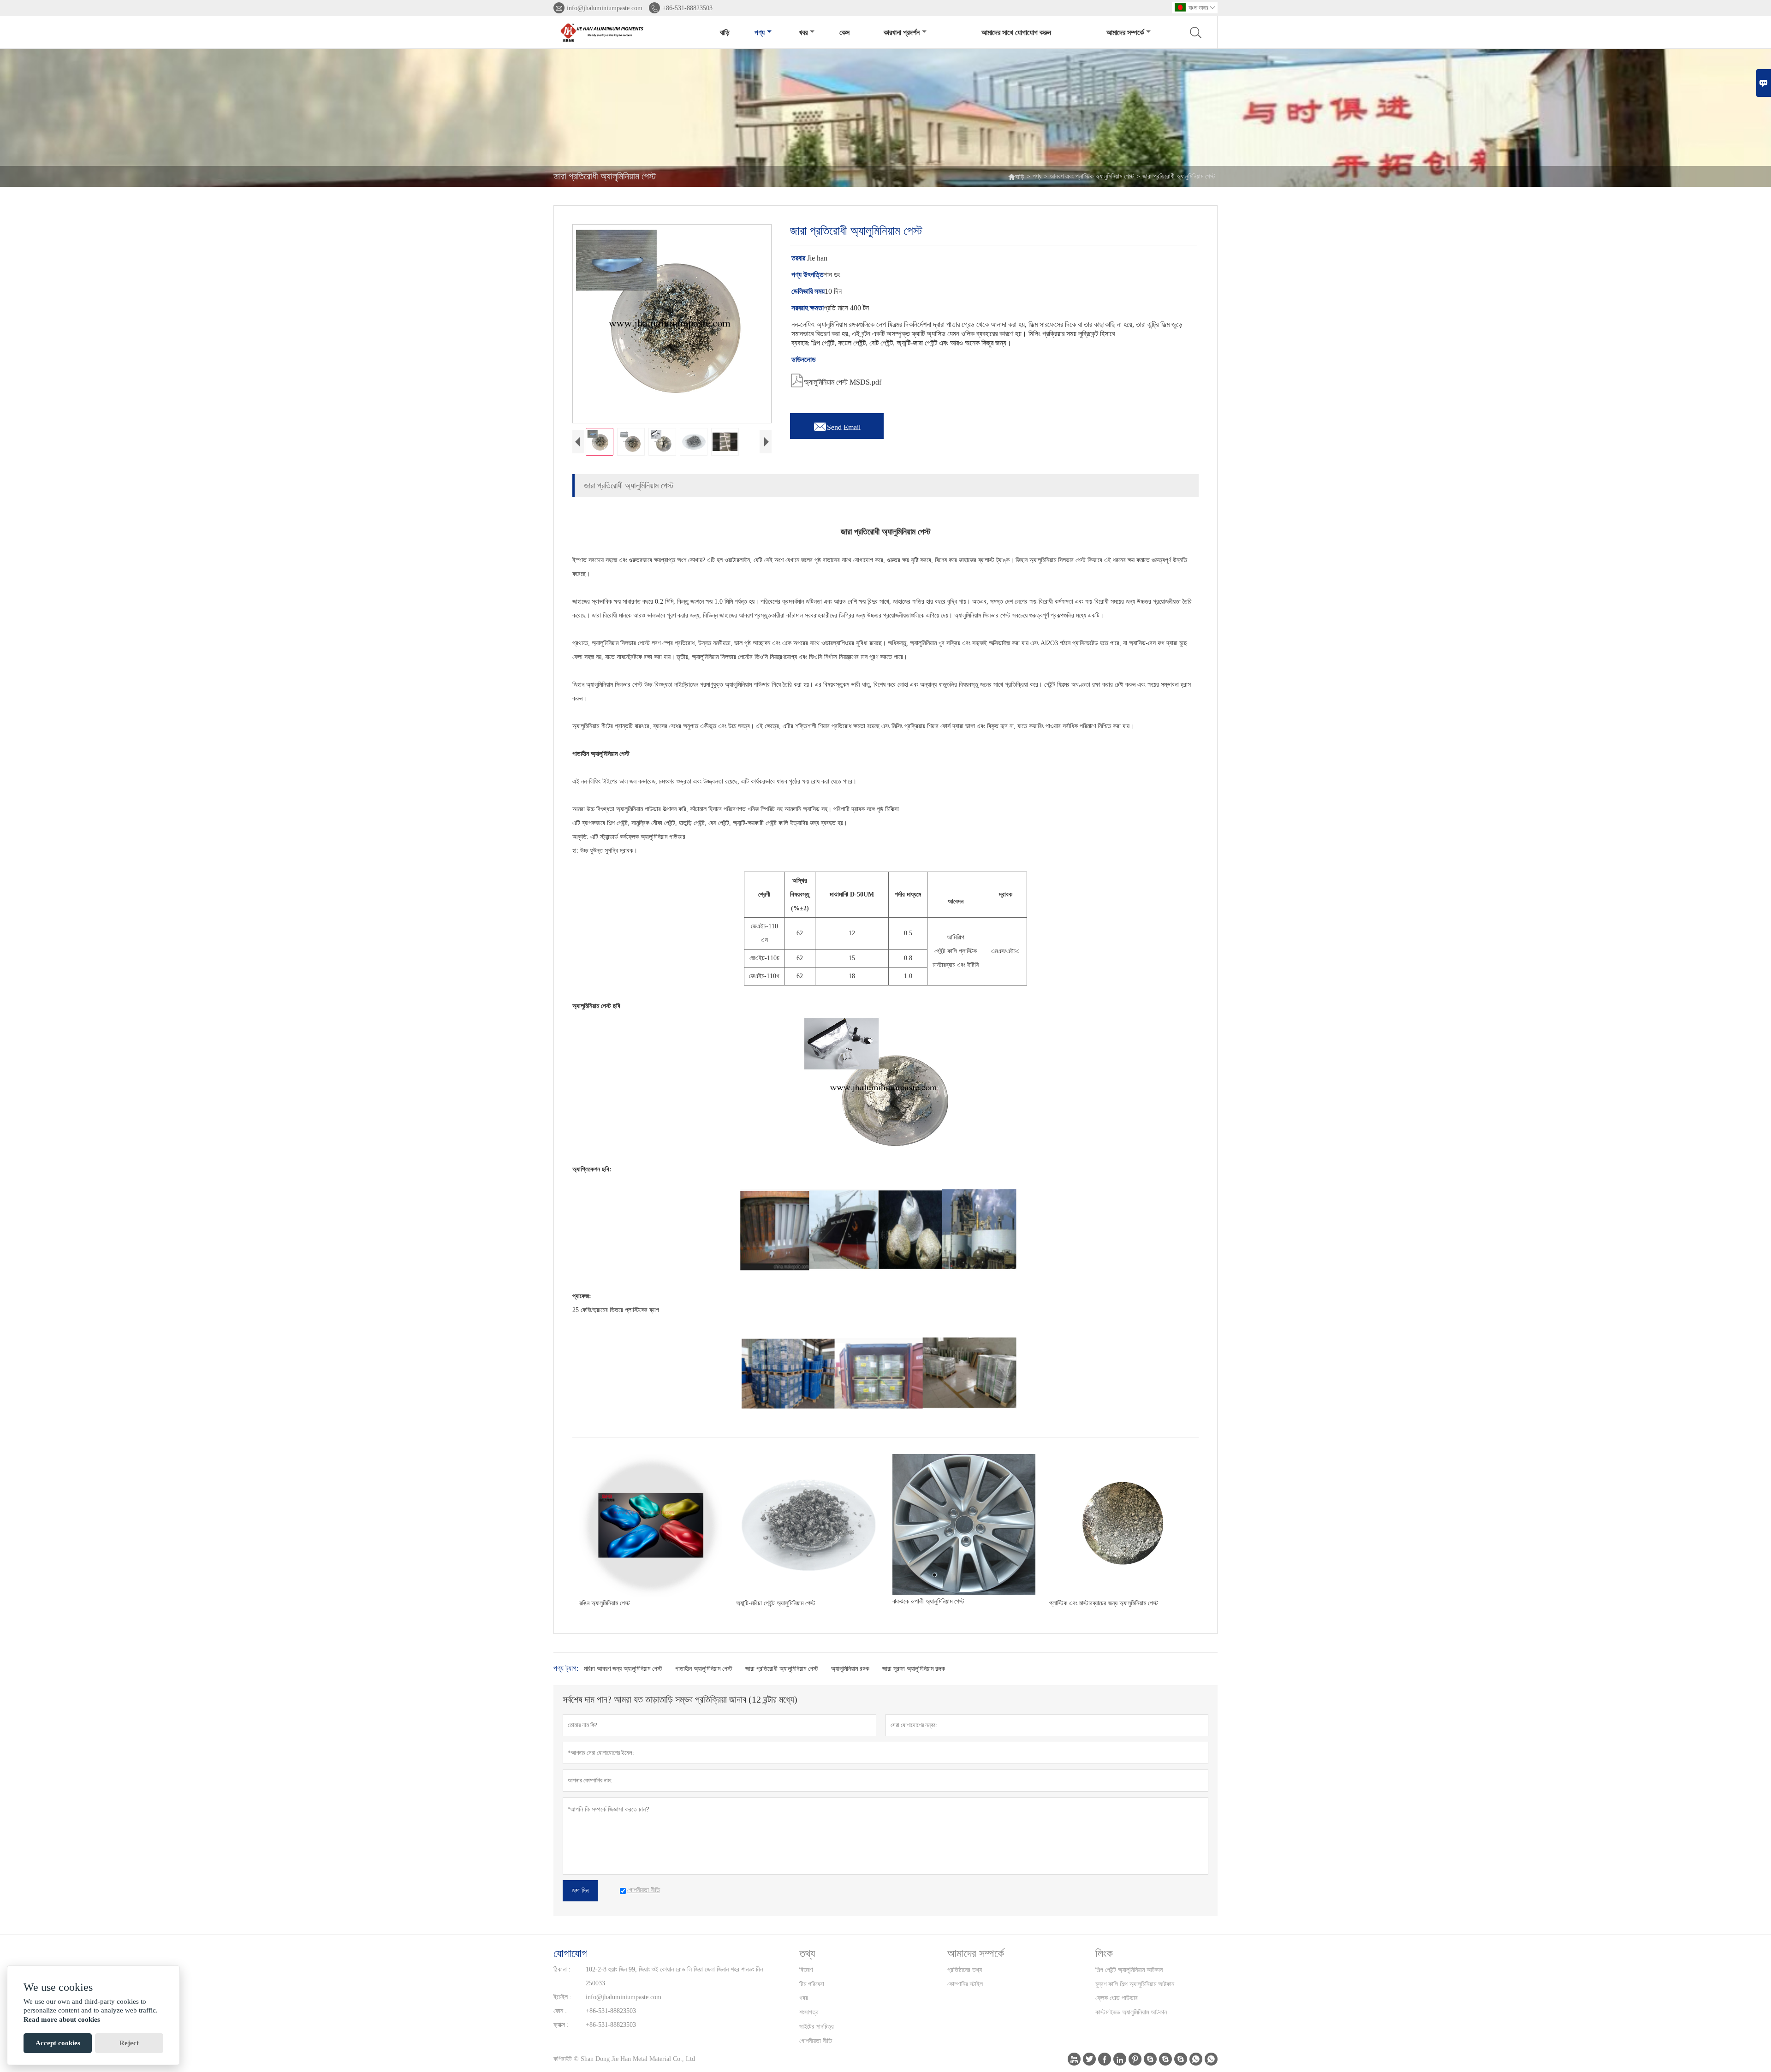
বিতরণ (806, 1970)
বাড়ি (725, 33)
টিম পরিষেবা (812, 1984)
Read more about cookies (62, 2019)
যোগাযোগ (570, 1953)
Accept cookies (58, 2043)
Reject (129, 2043)
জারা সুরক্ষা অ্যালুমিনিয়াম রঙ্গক (914, 1669)
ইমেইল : (562, 1997)
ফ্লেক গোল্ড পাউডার (1117, 1998)
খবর (803, 33)
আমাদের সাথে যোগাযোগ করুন (1016, 33)
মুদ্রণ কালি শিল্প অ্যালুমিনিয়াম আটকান (1135, 1984)
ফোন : (560, 2011)
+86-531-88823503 (687, 8)
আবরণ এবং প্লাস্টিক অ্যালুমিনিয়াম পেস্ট (1092, 176)
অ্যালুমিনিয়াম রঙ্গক (850, 1669)
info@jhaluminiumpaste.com (605, 8)
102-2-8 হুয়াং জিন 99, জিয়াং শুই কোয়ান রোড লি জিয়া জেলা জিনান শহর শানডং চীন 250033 (674, 1976)
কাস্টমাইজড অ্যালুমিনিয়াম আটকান (1131, 2012)
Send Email (837, 425)
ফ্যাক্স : (561, 2025)
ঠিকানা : (562, 1969)
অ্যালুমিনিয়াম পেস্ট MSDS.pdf (836, 380)
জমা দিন (580, 1891)
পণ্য (760, 33)
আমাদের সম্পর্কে (1125, 33)
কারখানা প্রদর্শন (902, 33)
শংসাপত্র (809, 2012)
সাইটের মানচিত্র (817, 2027)
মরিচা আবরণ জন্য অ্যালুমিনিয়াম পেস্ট (623, 1669)
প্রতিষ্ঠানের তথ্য (965, 1970)
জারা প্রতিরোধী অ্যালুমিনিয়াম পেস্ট (782, 1669)
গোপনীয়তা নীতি (816, 2041)
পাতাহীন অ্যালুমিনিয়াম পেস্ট (704, 1669)
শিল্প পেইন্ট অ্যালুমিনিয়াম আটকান (1129, 1970)
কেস (844, 33)
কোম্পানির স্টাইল (965, 1984)
